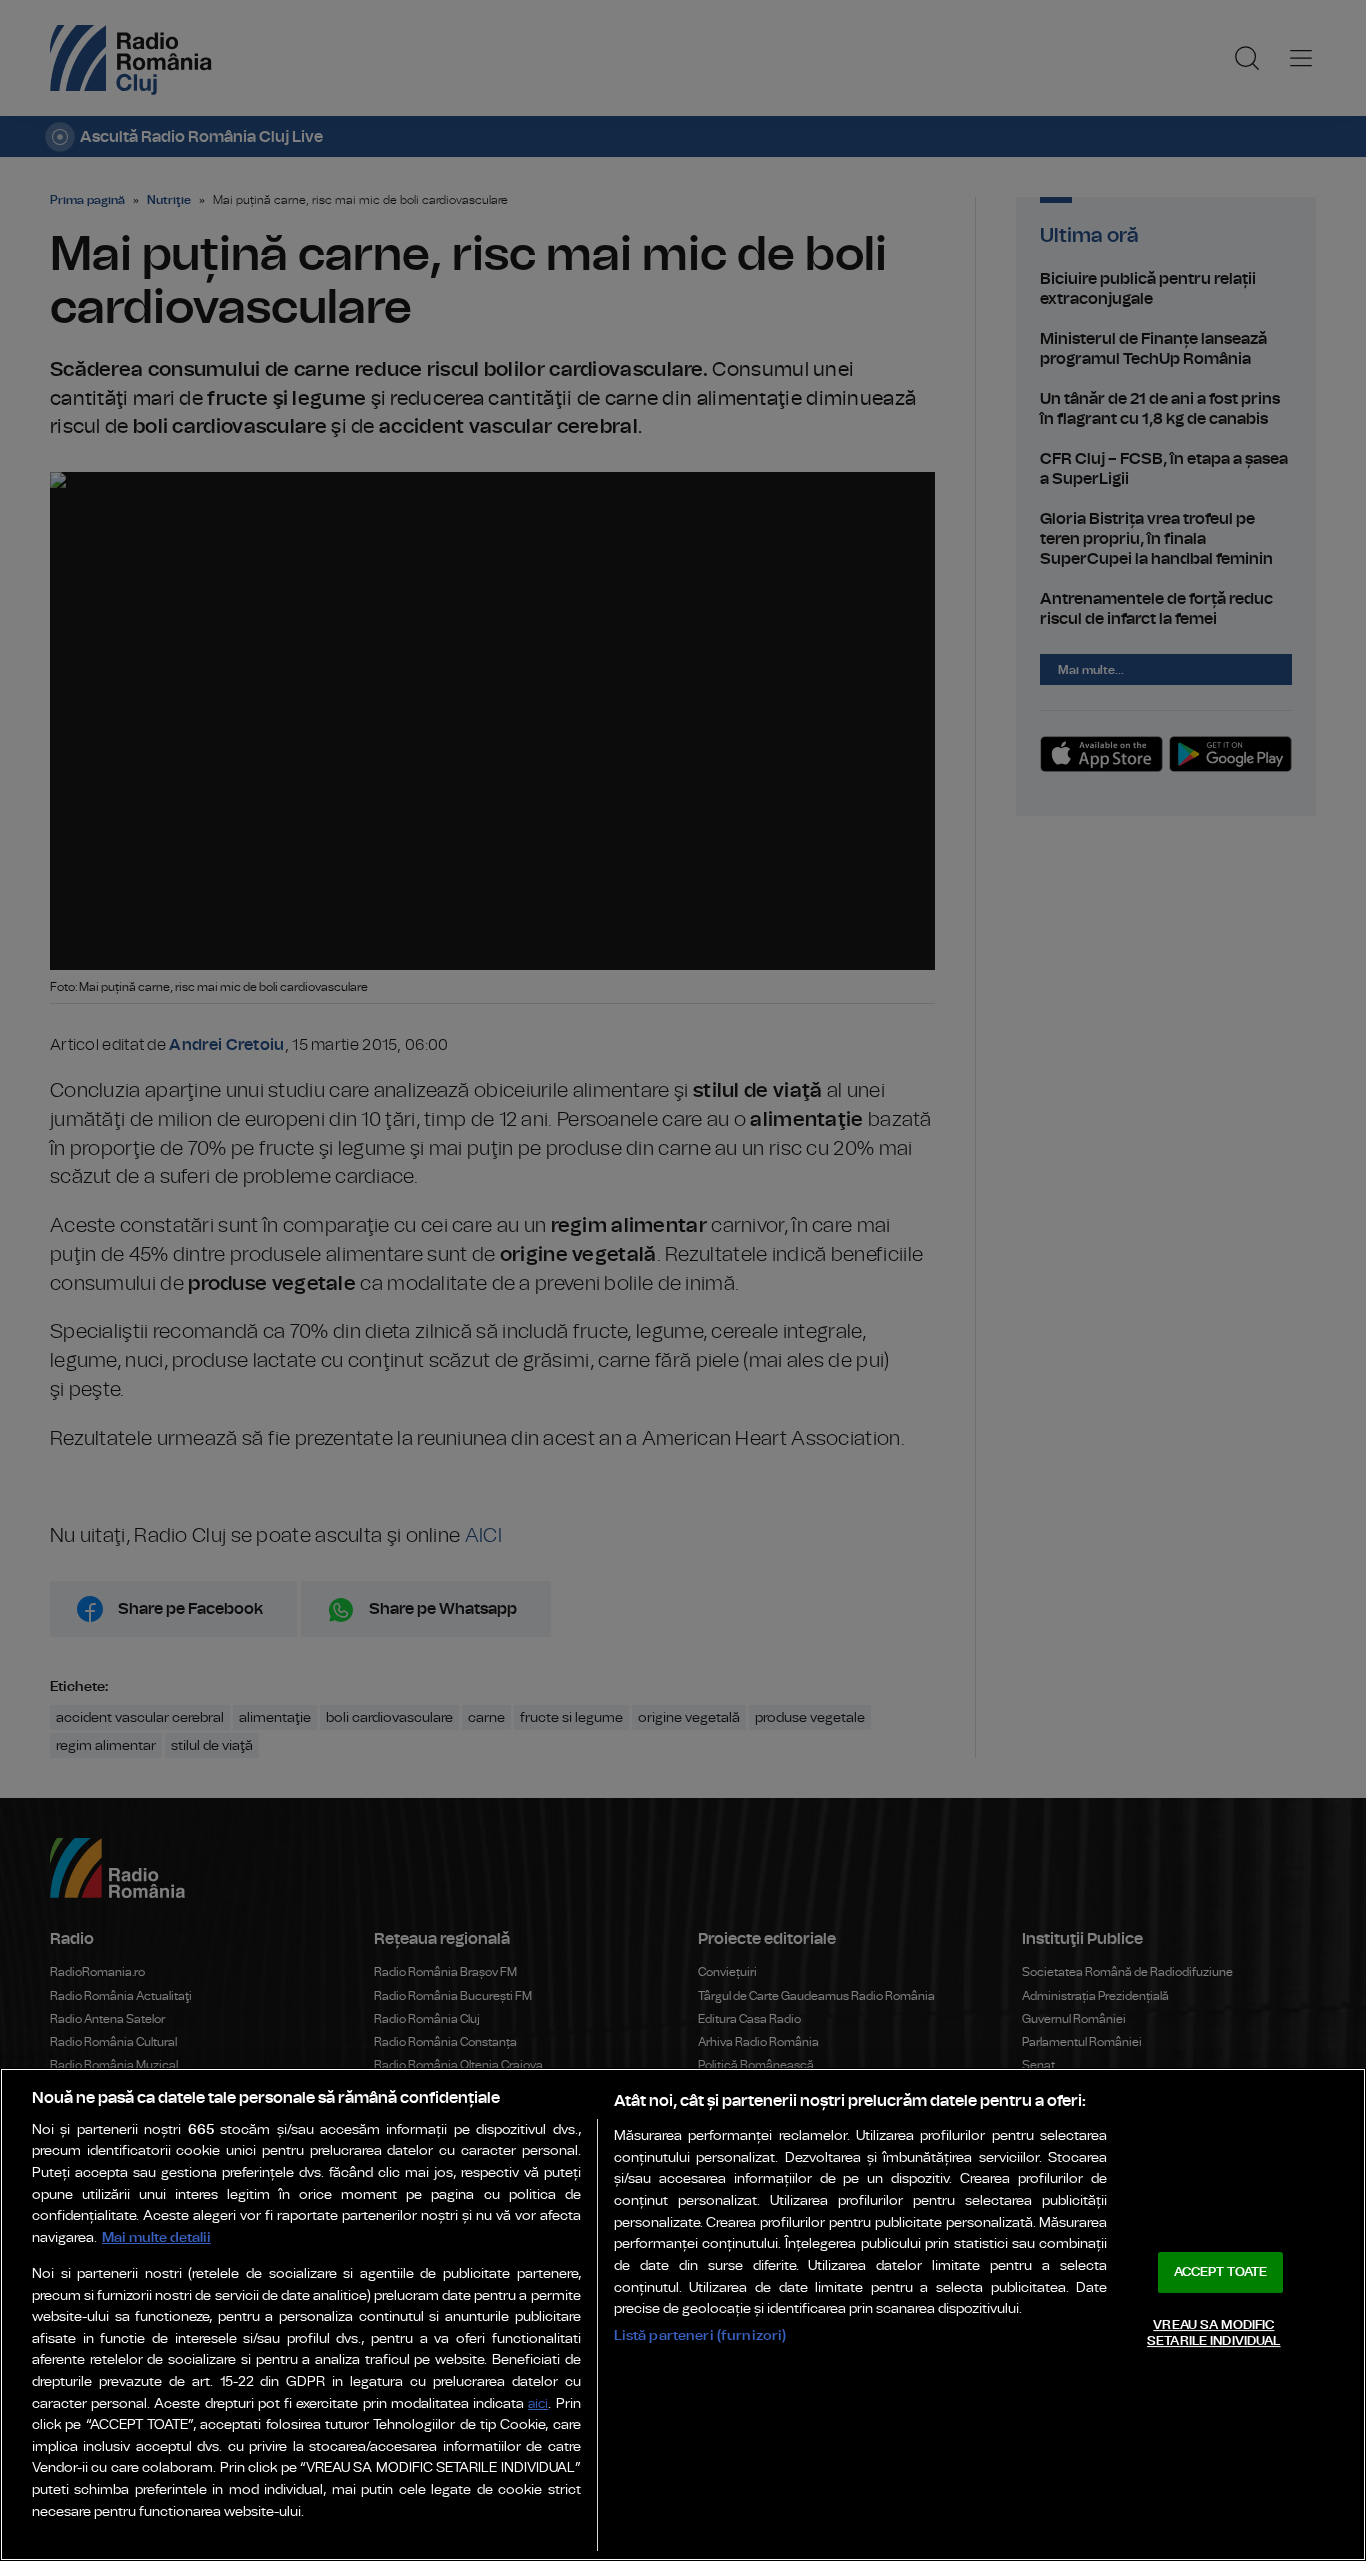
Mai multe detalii (156, 2237)
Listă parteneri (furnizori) (700, 2335)
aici (538, 2404)
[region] (683, 2314)
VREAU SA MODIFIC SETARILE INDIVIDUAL (1213, 2333)
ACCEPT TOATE (1221, 2272)
